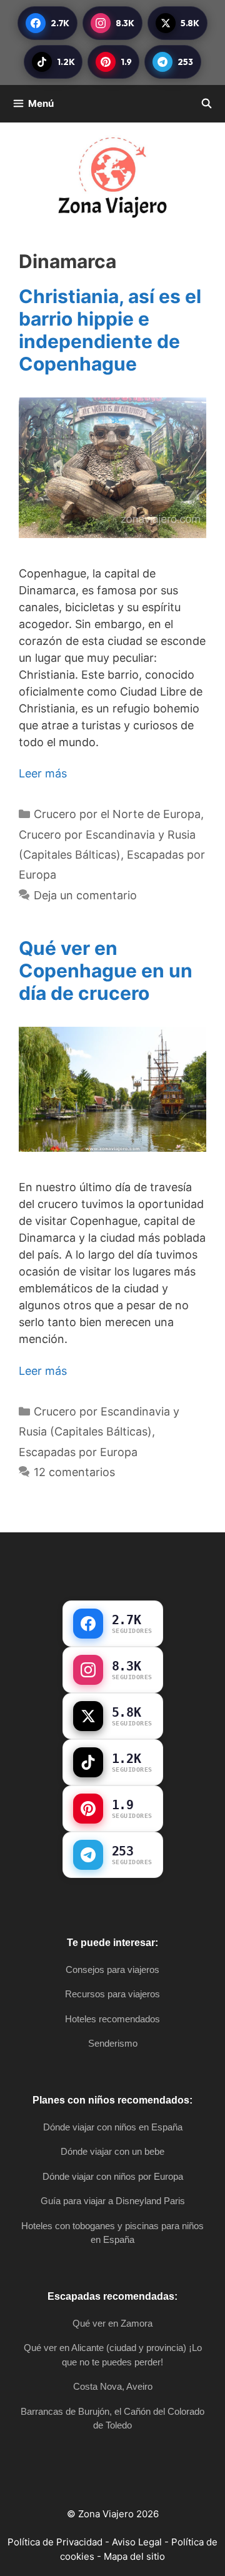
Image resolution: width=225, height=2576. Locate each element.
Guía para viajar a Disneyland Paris (113, 2201)
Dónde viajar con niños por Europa (113, 2176)
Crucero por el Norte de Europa (117, 814)
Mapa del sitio (134, 2556)
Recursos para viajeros (112, 1994)
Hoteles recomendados (112, 2019)
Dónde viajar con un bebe (112, 2151)
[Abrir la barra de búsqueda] (207, 104)
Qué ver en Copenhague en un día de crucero (106, 971)
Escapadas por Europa (78, 1452)
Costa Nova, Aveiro (113, 2386)
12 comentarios (74, 1472)
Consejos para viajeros (112, 1969)
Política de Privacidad (55, 2542)
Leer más (43, 773)
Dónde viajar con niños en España (113, 2127)
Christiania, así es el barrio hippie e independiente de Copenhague (110, 330)
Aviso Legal (137, 2542)
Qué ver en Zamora (112, 2323)
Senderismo (113, 2043)
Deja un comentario (85, 895)
